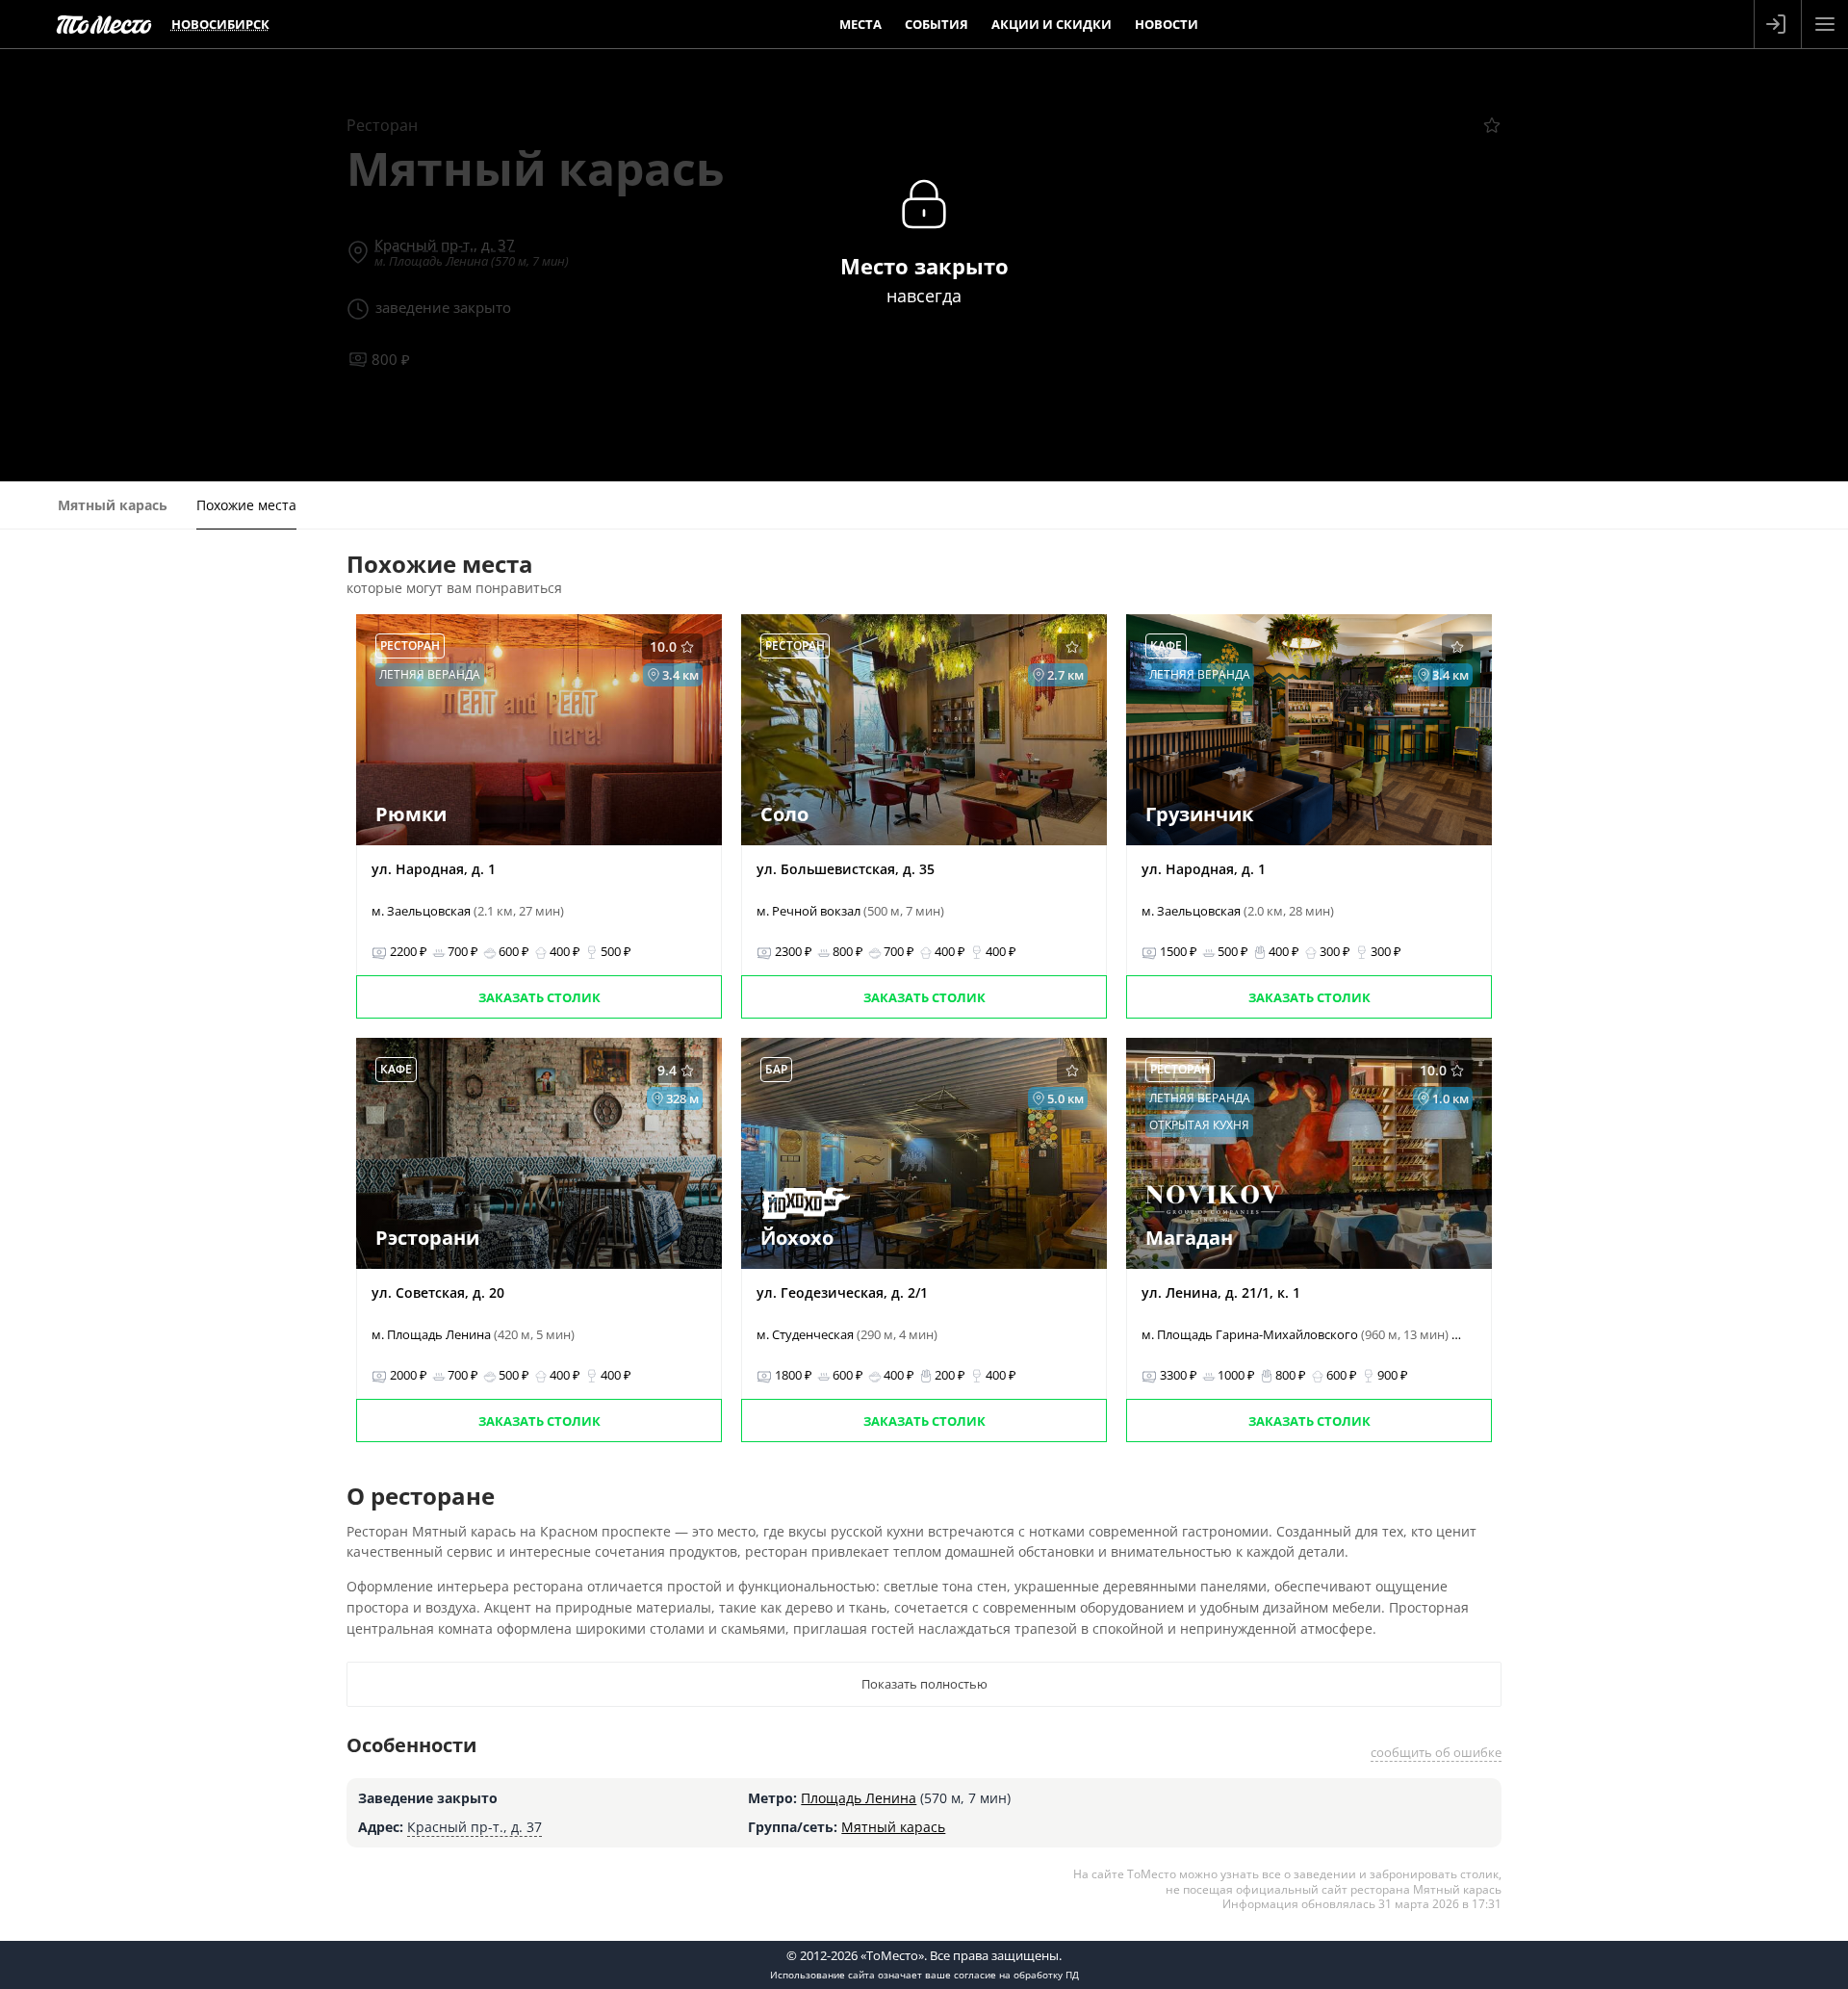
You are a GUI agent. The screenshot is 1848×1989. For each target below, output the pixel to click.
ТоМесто (104, 24)
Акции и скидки (1052, 24)
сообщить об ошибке (1436, 1752)
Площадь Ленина (859, 1798)
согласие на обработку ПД (1016, 1975)
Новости (1167, 24)
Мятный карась (893, 1827)
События (937, 24)
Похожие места (246, 505)
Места (860, 24)
